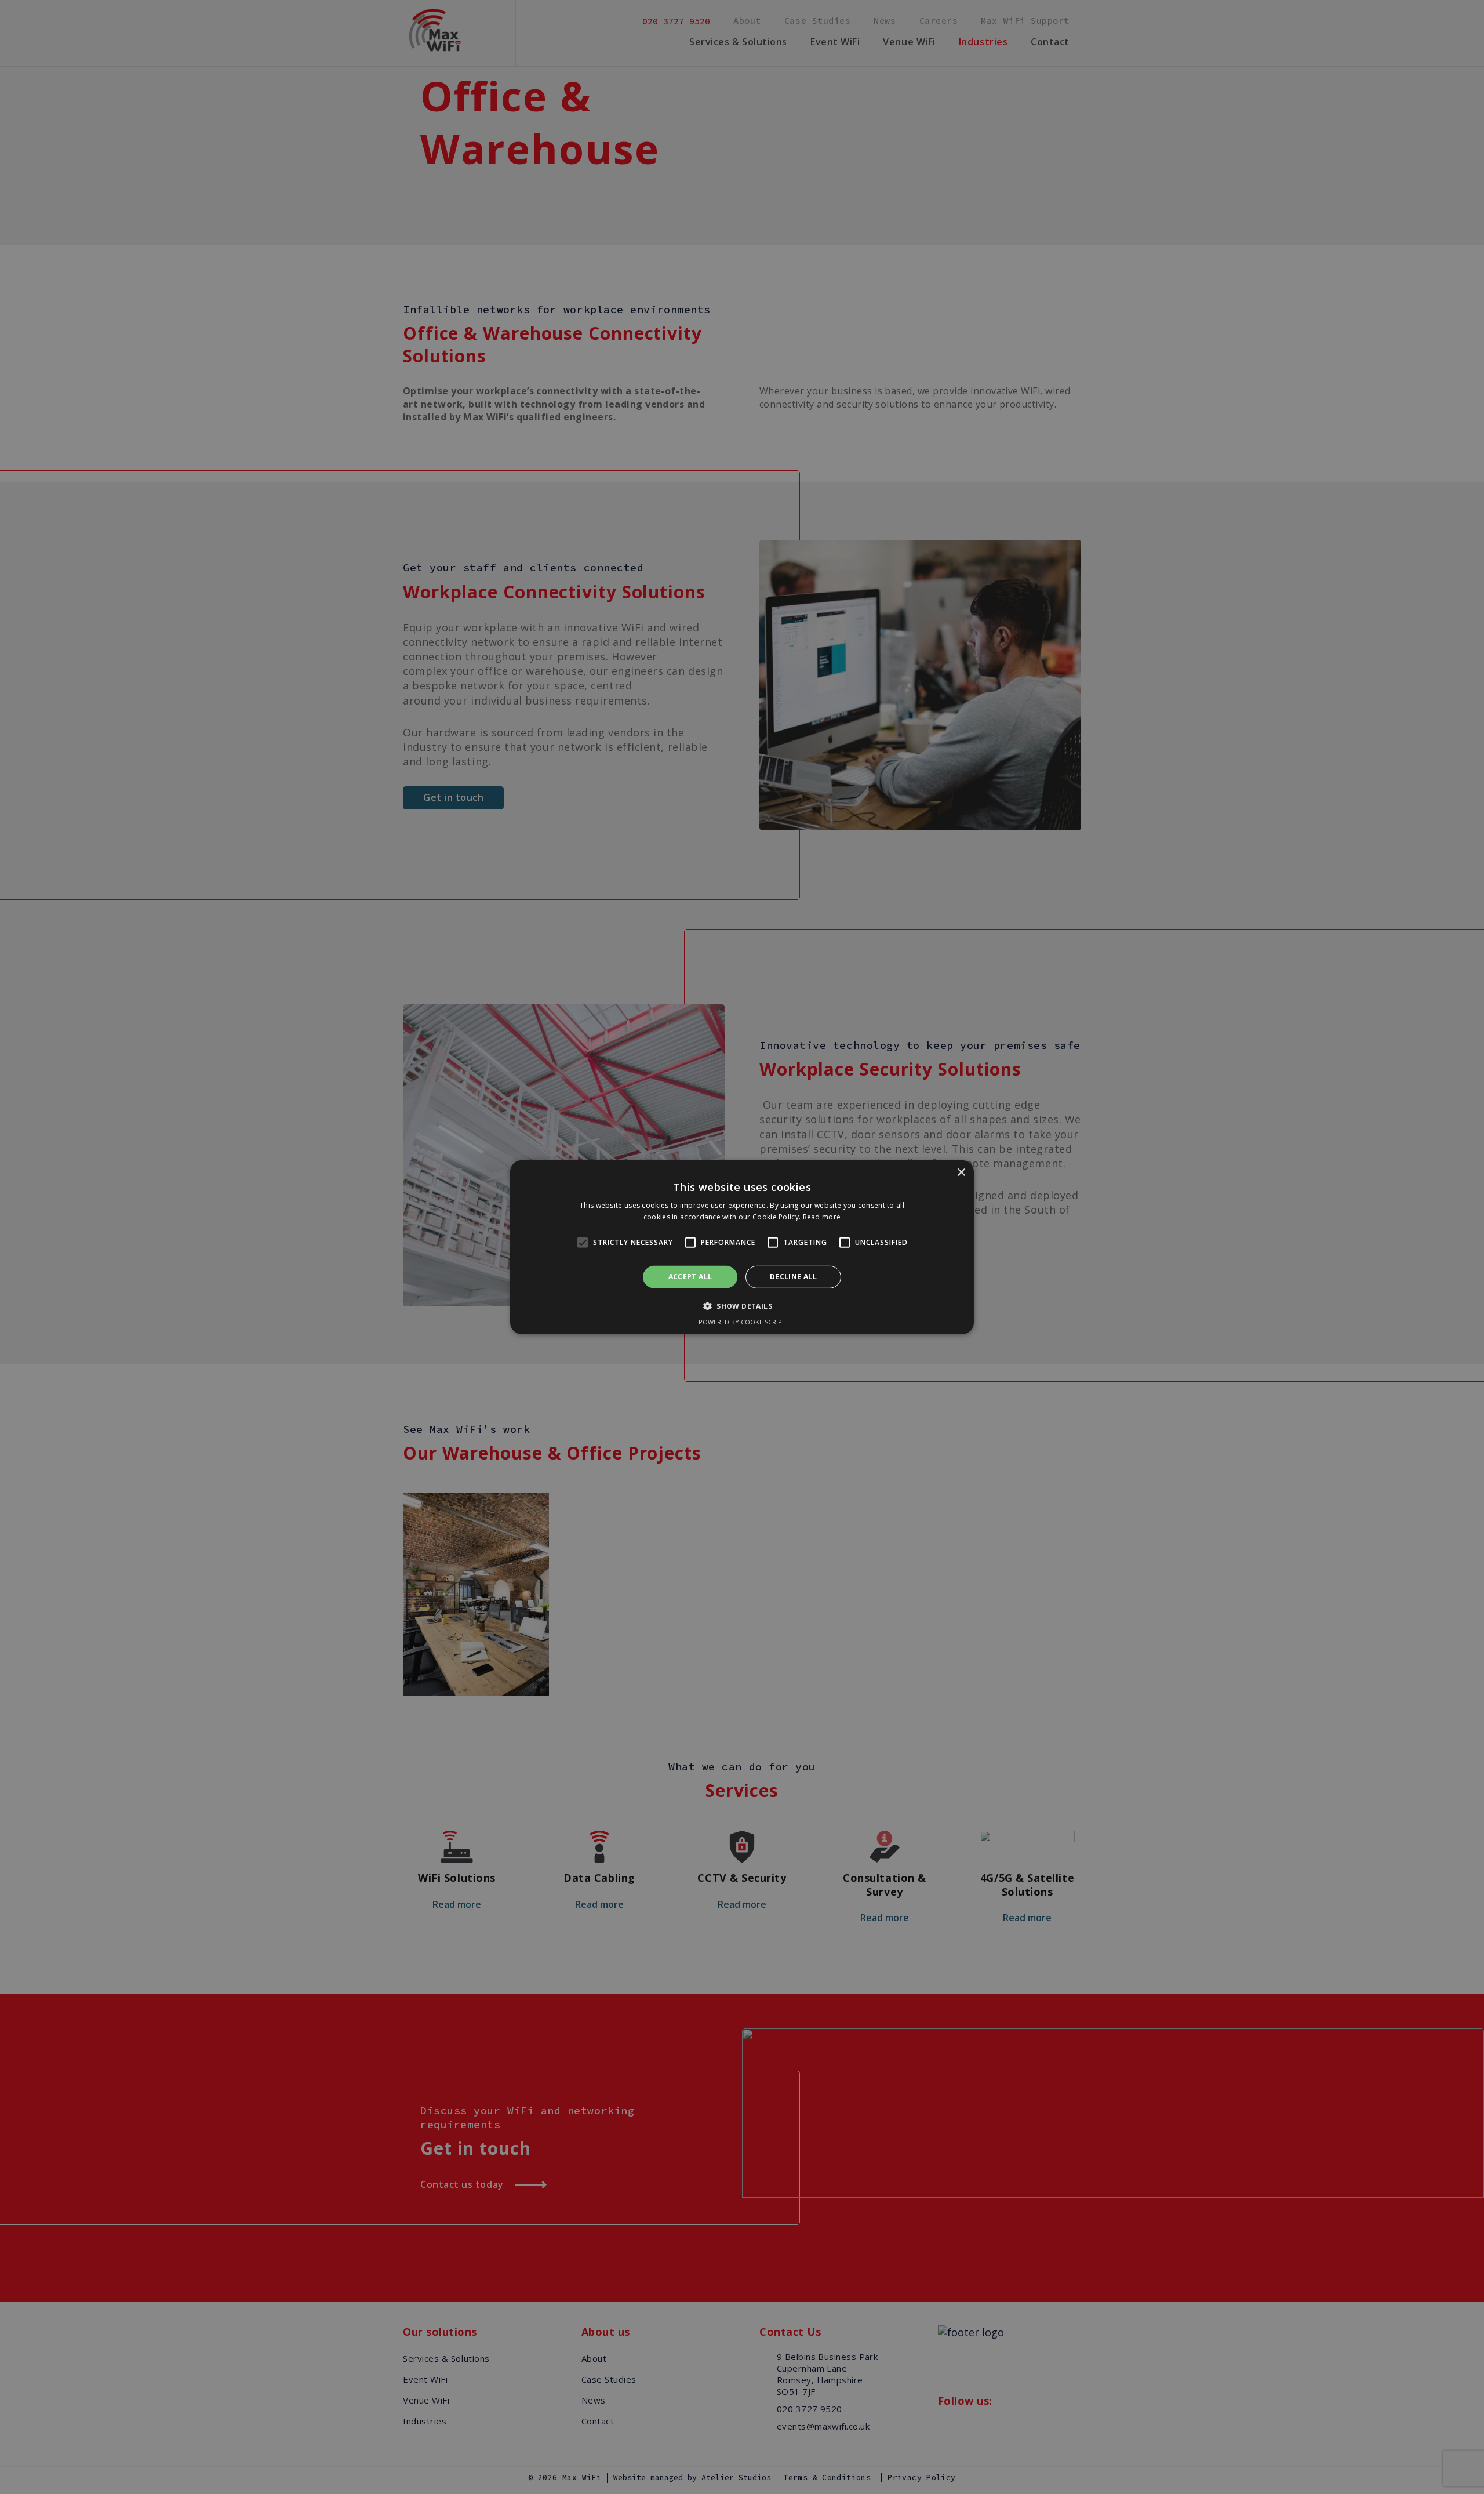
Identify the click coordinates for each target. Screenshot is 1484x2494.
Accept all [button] (690, 1277)
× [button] (961, 1172)
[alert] (742, 1247)
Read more (822, 1217)
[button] (583, 1243)
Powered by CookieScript (742, 1322)
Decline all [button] (793, 1277)
